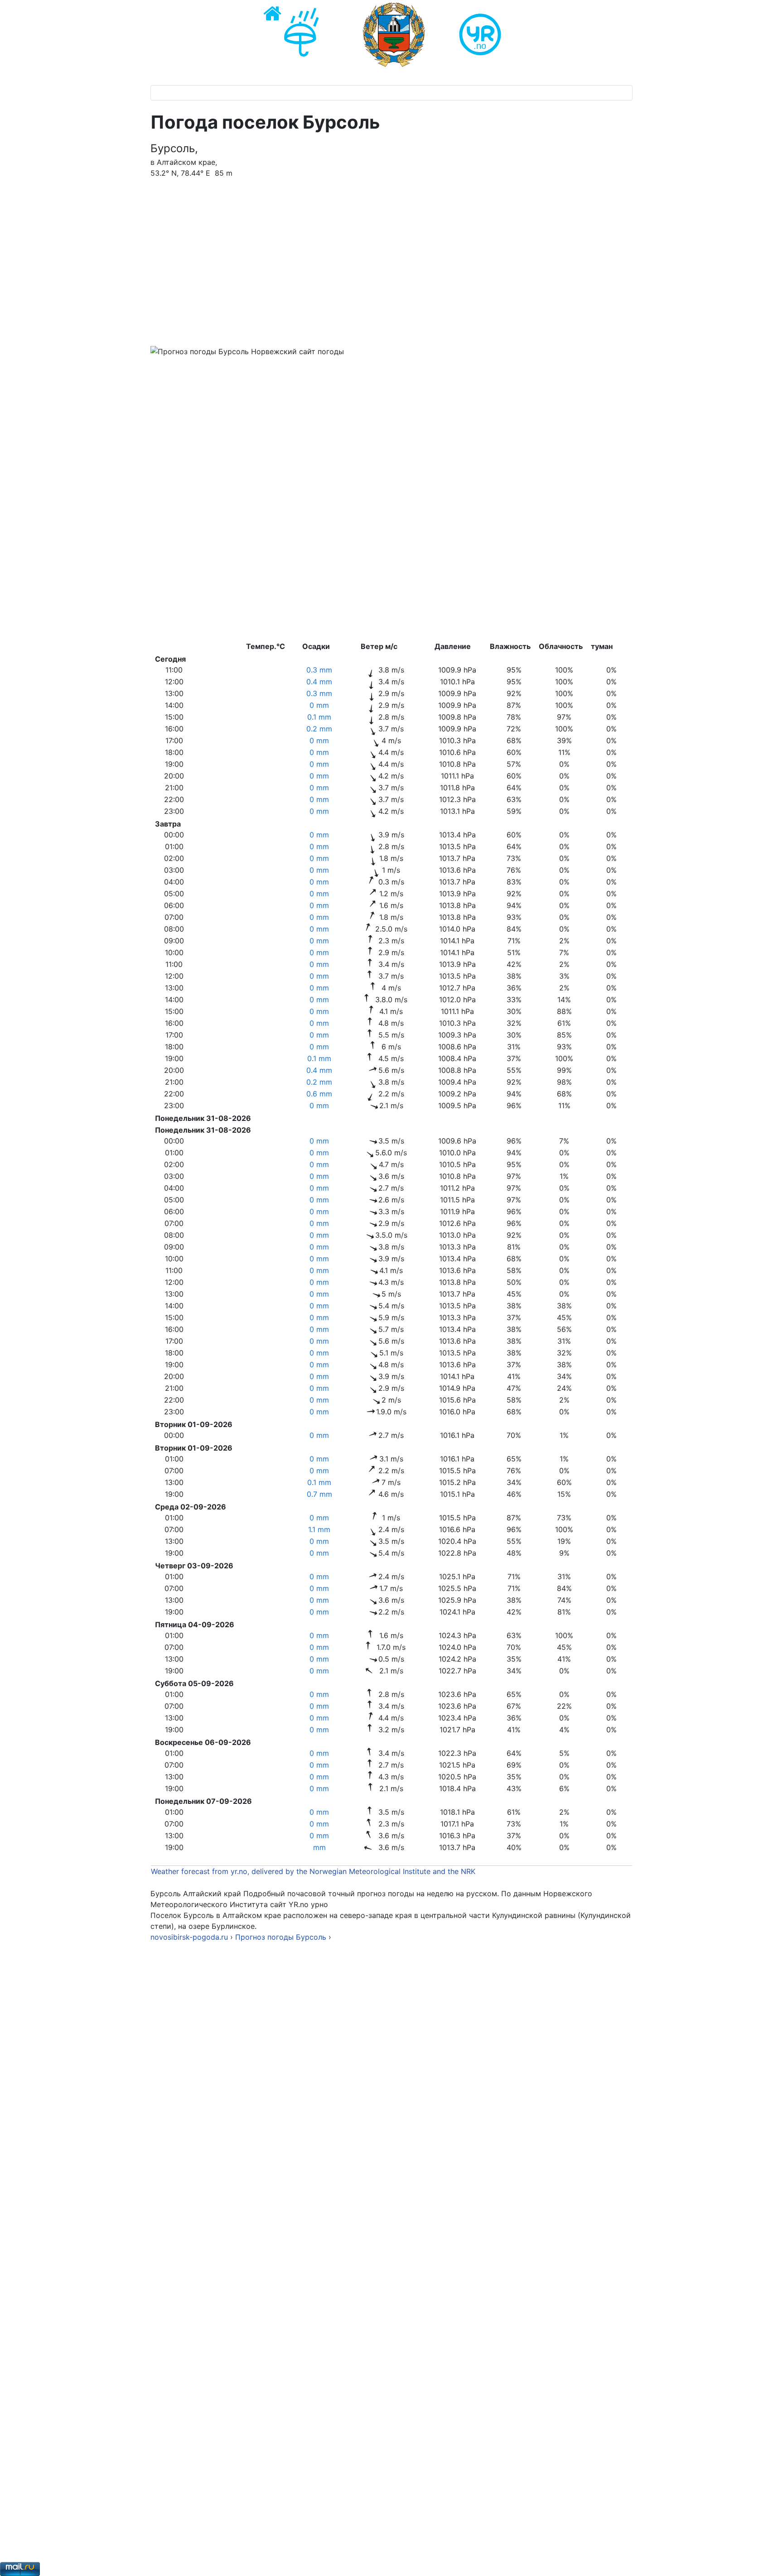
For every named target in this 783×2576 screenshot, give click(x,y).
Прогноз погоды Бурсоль (282, 1937)
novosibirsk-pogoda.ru (189, 1937)
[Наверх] (767, 2559)
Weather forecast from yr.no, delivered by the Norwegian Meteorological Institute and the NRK (314, 1871)
